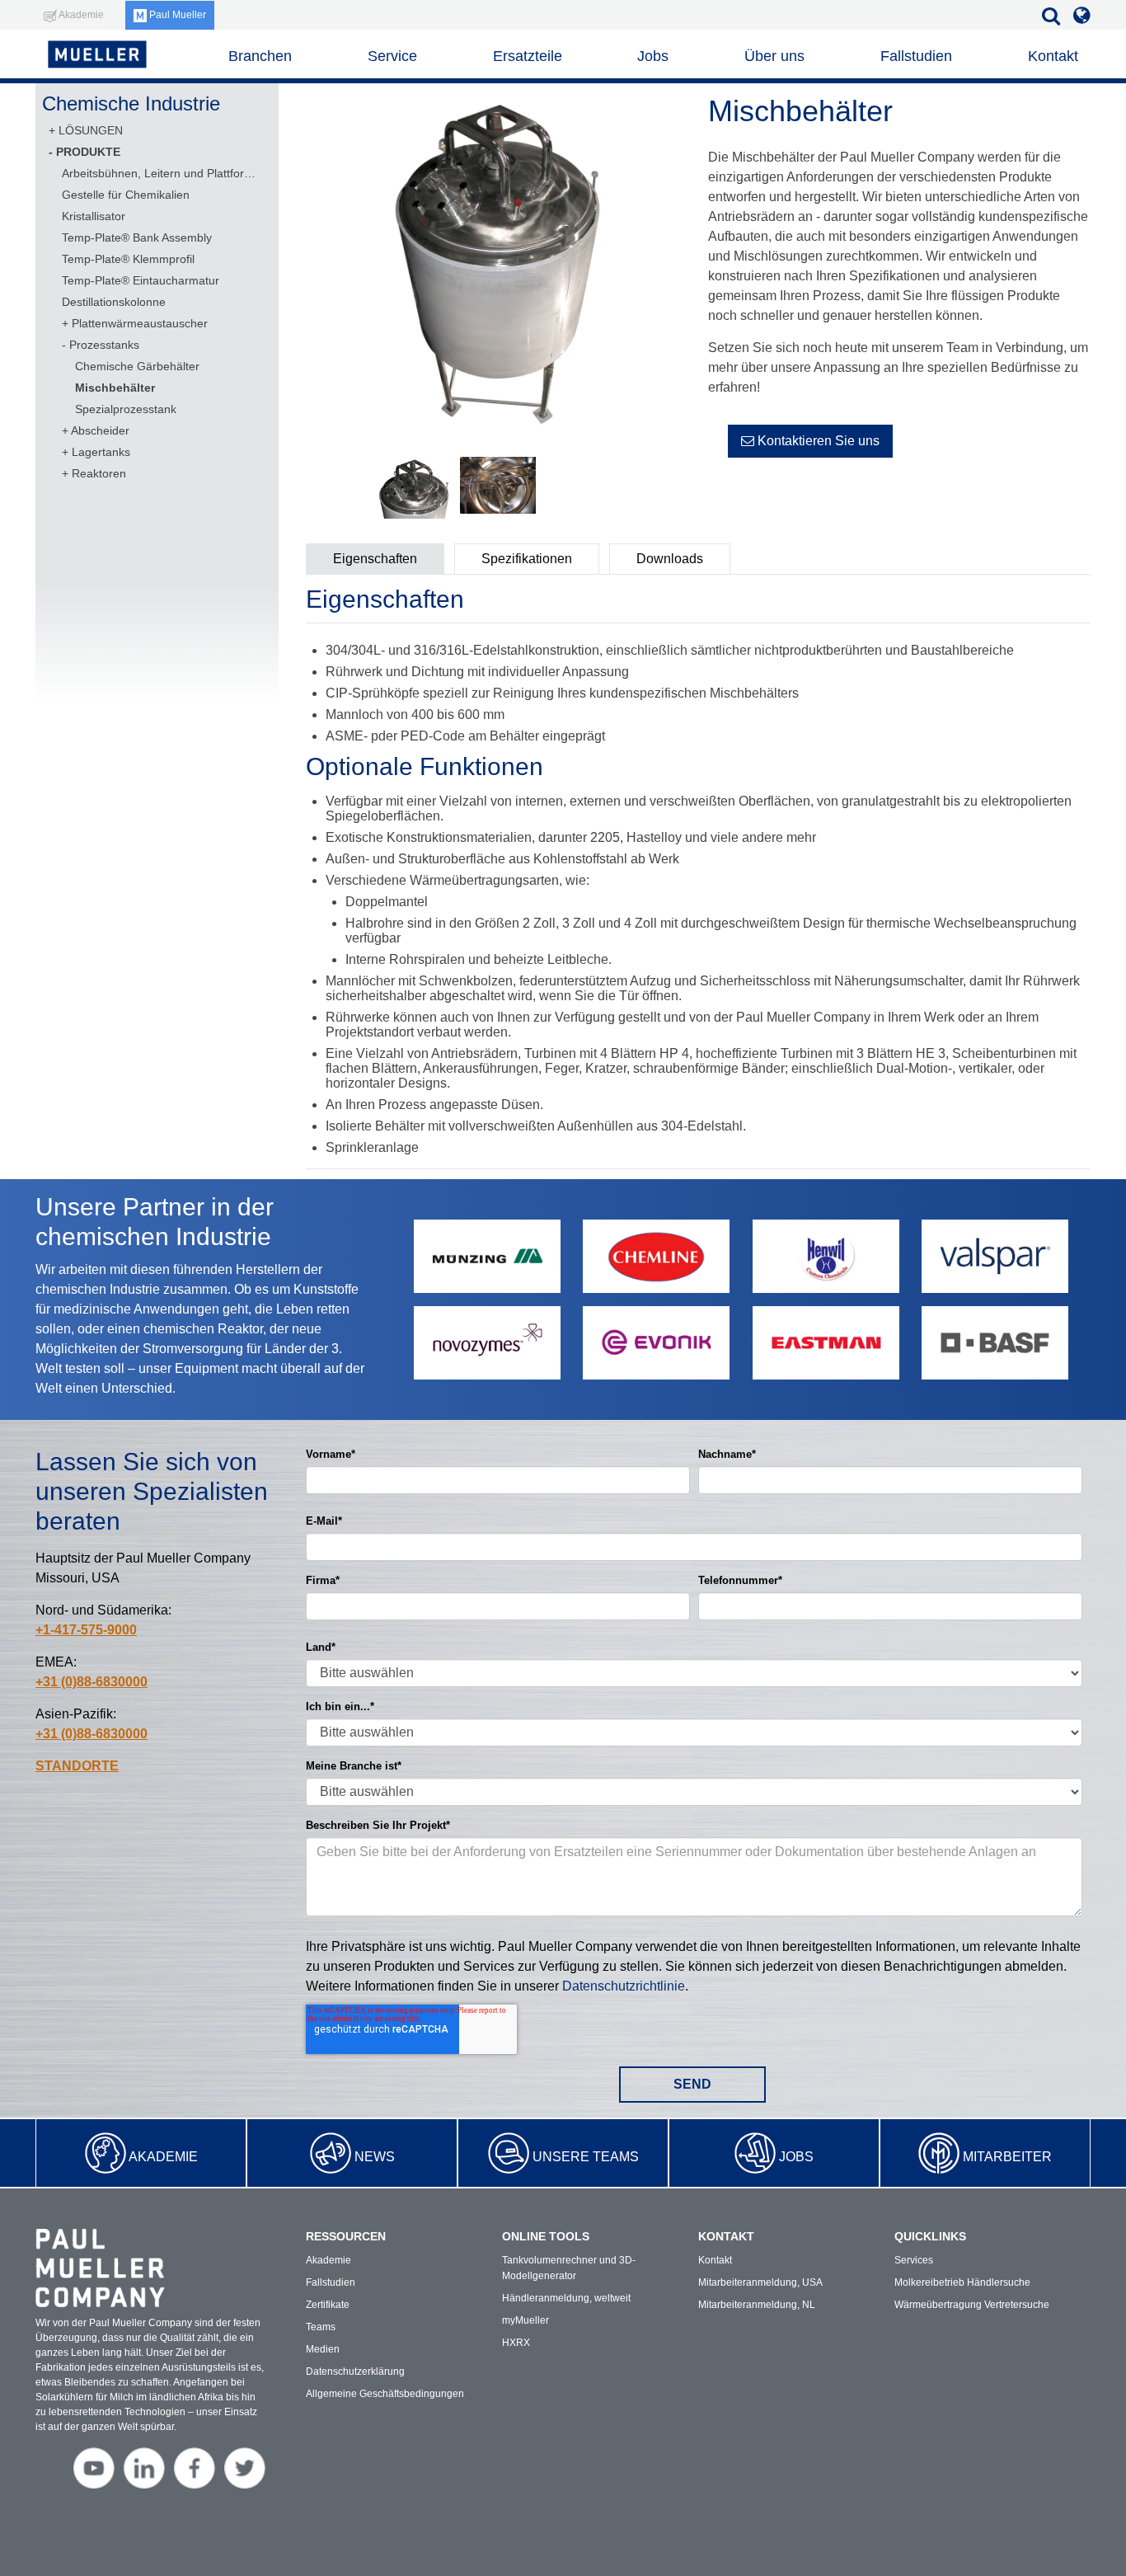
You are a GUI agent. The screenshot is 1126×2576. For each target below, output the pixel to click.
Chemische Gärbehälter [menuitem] (137, 366)
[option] (497, 264)
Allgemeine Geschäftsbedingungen (385, 2394)
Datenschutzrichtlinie (624, 1986)
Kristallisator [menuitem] (94, 216)
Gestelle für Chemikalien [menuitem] (126, 195)
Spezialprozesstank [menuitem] (126, 409)
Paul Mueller (176, 15)
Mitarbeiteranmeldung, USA (760, 2282)
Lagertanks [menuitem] (101, 452)
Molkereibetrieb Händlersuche (962, 2282)
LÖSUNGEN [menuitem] (91, 130)
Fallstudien (916, 56)
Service (392, 56)
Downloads (670, 559)
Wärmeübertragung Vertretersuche (972, 2305)
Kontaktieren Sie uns (817, 441)
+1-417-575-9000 (86, 1630)
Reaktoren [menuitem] (99, 473)
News (375, 2157)
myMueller (525, 2320)
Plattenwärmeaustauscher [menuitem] (140, 323)
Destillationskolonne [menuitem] (114, 302)
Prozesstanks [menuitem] (104, 345)
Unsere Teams (586, 2157)
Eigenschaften (375, 559)
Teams (321, 2327)
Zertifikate (328, 2305)
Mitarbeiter (1007, 2157)
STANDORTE (77, 1766)
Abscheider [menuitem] (100, 430)
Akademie (163, 2157)
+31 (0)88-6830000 (91, 1682)
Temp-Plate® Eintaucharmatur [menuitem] (141, 280)
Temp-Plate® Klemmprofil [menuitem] (128, 259)
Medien (323, 2349)
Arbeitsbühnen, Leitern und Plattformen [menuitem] (159, 173)
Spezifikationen (527, 559)
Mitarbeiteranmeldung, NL (757, 2305)
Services (914, 2260)
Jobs (796, 2157)
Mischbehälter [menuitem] (115, 388)
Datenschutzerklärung (355, 2372)
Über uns (774, 56)
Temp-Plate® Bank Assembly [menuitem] (137, 237)
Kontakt (1053, 56)
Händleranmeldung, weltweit (566, 2298)
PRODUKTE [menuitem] (88, 152)
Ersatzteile (528, 56)
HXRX (516, 2343)
